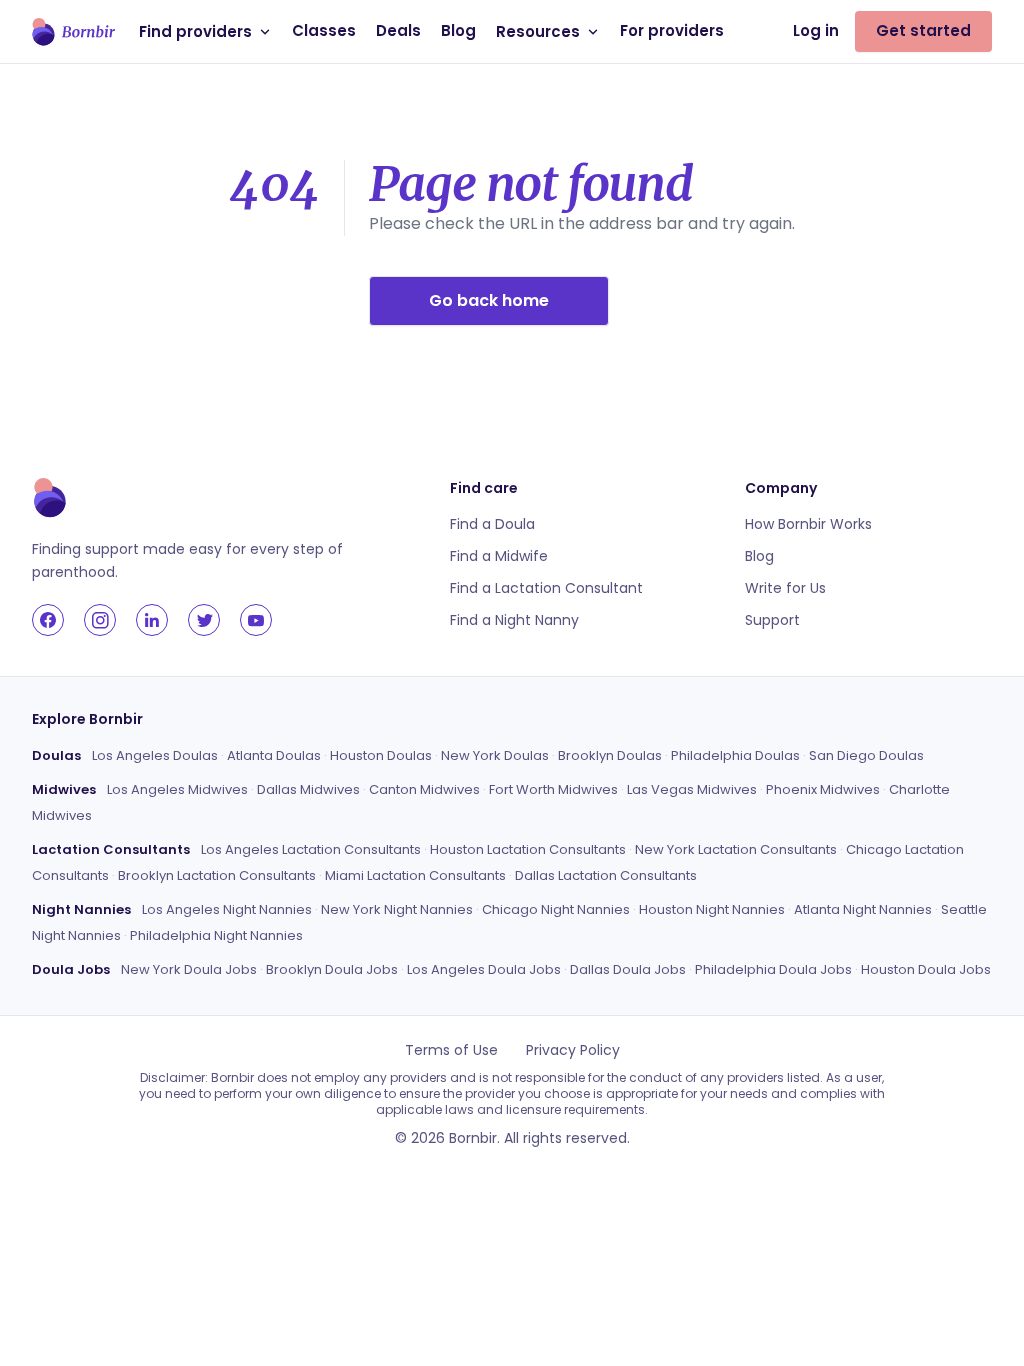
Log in (816, 30)
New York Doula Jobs (189, 969)
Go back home (489, 300)
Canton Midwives (424, 789)
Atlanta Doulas (274, 755)
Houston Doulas (381, 755)
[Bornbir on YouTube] (256, 620)
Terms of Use (451, 1050)
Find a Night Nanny (514, 620)
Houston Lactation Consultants (528, 849)
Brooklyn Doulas (610, 755)
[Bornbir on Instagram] (100, 620)
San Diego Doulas (866, 755)
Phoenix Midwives (823, 789)
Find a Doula (492, 524)
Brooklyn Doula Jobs (332, 969)
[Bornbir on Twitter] (204, 620)
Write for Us (785, 588)
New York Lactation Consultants (736, 849)
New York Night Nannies (397, 909)
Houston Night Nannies (712, 909)
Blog (458, 30)
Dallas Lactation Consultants (606, 875)
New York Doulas (495, 755)
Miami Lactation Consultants (415, 875)
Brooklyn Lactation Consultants (217, 875)
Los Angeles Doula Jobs (484, 969)
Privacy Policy (573, 1050)
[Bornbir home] (73, 32)
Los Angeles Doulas (155, 755)
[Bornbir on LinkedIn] (152, 620)
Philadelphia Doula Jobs (773, 969)
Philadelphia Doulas (735, 755)
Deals (398, 30)
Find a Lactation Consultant (546, 588)
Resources (538, 31)
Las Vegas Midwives (692, 789)
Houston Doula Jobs (926, 969)
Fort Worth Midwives (553, 789)
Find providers (195, 31)
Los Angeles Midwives (177, 789)
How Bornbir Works (808, 524)
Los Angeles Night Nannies (227, 909)
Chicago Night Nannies (556, 909)
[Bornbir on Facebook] (48, 620)
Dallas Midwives (308, 789)
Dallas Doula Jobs (628, 969)
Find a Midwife (499, 556)
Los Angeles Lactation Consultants (311, 849)
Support (772, 620)
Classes (324, 30)
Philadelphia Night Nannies (216, 935)
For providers (672, 30)
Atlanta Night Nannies (863, 909)
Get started (923, 30)
